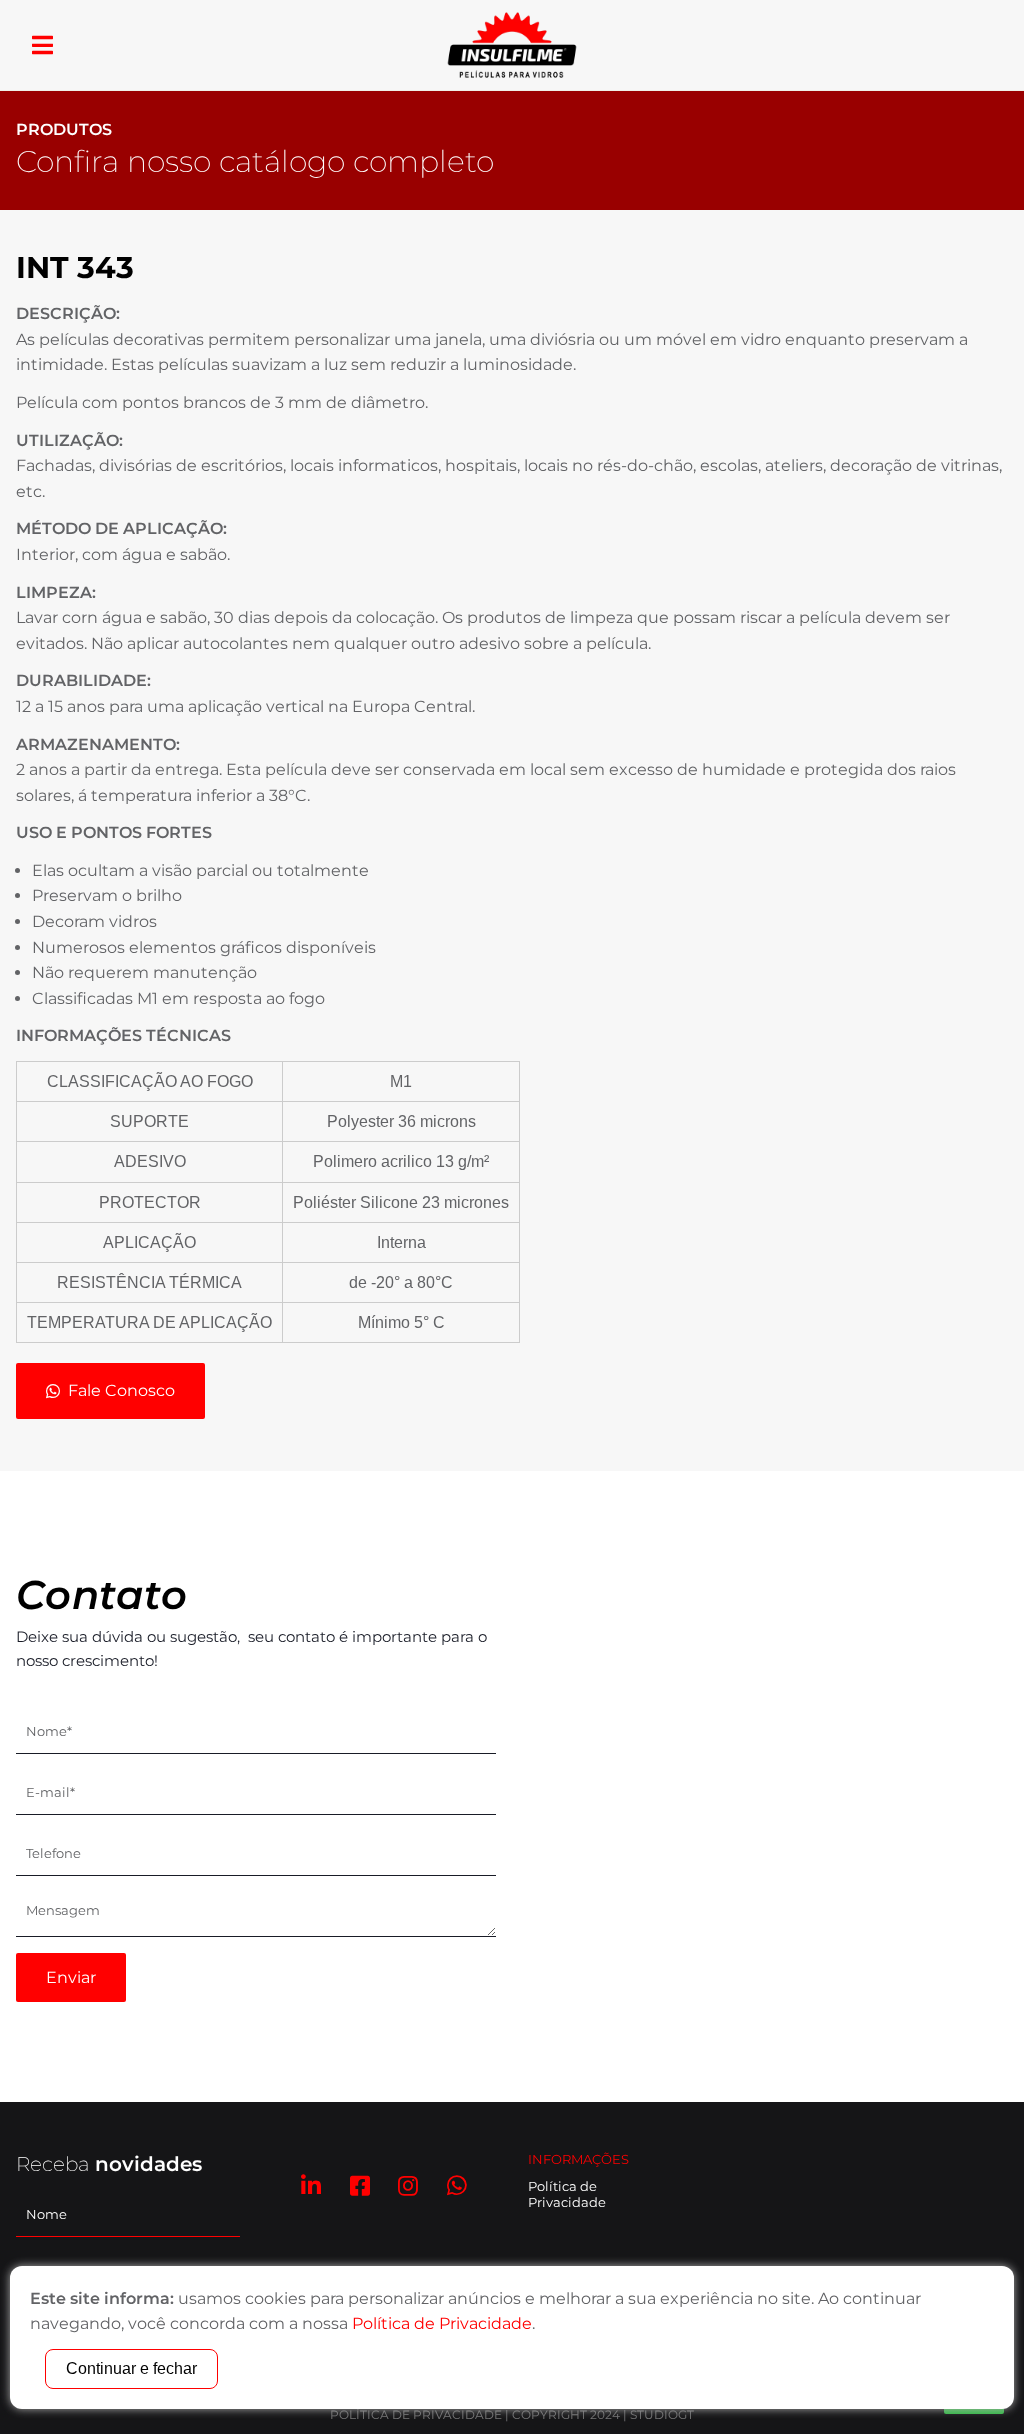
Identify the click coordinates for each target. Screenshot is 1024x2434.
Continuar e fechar (131, 2368)
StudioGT (662, 2414)
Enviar (71, 1977)
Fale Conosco (121, 1390)
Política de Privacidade (567, 2194)
